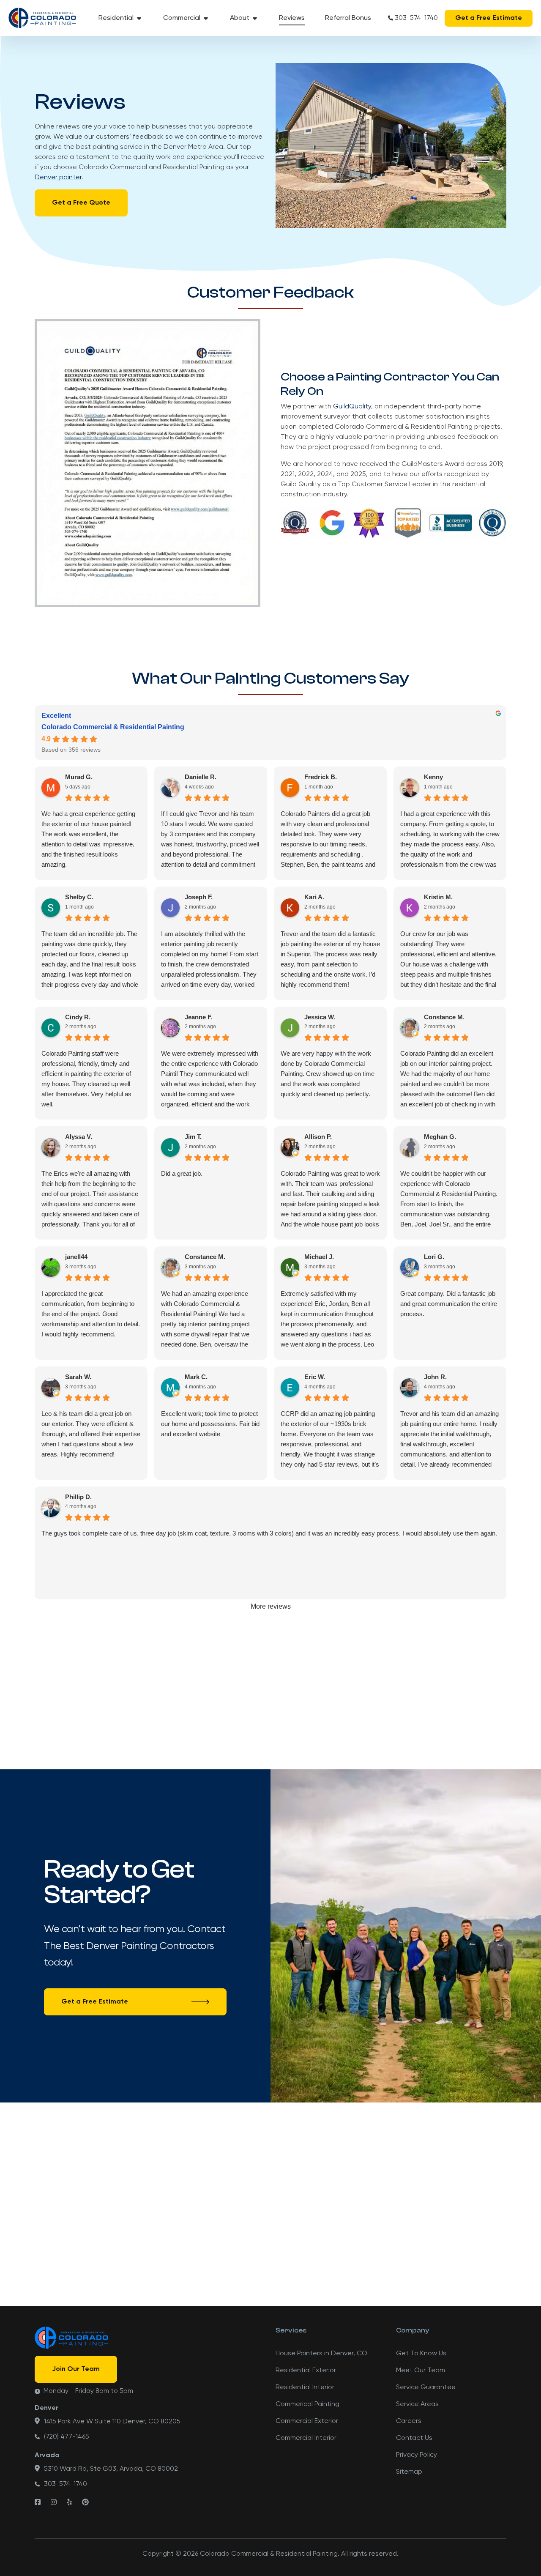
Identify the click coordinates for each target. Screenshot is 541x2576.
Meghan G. (440, 1137)
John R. (435, 1377)
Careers (409, 2421)
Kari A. (314, 897)
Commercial (182, 18)
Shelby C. (79, 897)
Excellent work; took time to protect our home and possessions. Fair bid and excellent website (210, 1424)
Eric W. (315, 1377)
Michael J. (319, 1257)
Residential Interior (305, 2387)
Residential (116, 18)
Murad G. (79, 777)
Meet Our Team (421, 2371)
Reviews (292, 18)
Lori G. (434, 1257)
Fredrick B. (321, 777)
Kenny (433, 777)
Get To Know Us (421, 2354)
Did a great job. (182, 1173)
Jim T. (193, 1137)
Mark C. (196, 1377)
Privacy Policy (417, 2455)
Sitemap (409, 2472)
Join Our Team (76, 2369)
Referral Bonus (348, 18)
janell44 (76, 1257)
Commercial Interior (306, 2438)
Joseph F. (199, 897)
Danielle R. (201, 777)
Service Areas (417, 2404)
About (240, 18)
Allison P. (318, 1137)
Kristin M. (438, 897)
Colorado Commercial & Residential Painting (113, 727)
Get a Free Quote (81, 203)
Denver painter (58, 178)
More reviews (271, 1606)
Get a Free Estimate (489, 18)
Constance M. (444, 1017)
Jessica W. (320, 1017)
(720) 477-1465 (67, 2437)
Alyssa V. (79, 1137)
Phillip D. (78, 1497)
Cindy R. (78, 1017)
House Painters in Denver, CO (321, 2354)
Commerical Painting (307, 2404)
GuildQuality (352, 407)
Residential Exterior (306, 2371)
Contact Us (414, 2438)
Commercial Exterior (307, 2421)
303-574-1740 (416, 18)
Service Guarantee (426, 2387)
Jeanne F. (198, 1017)
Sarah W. (78, 1377)
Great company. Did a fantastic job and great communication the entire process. (449, 1304)
